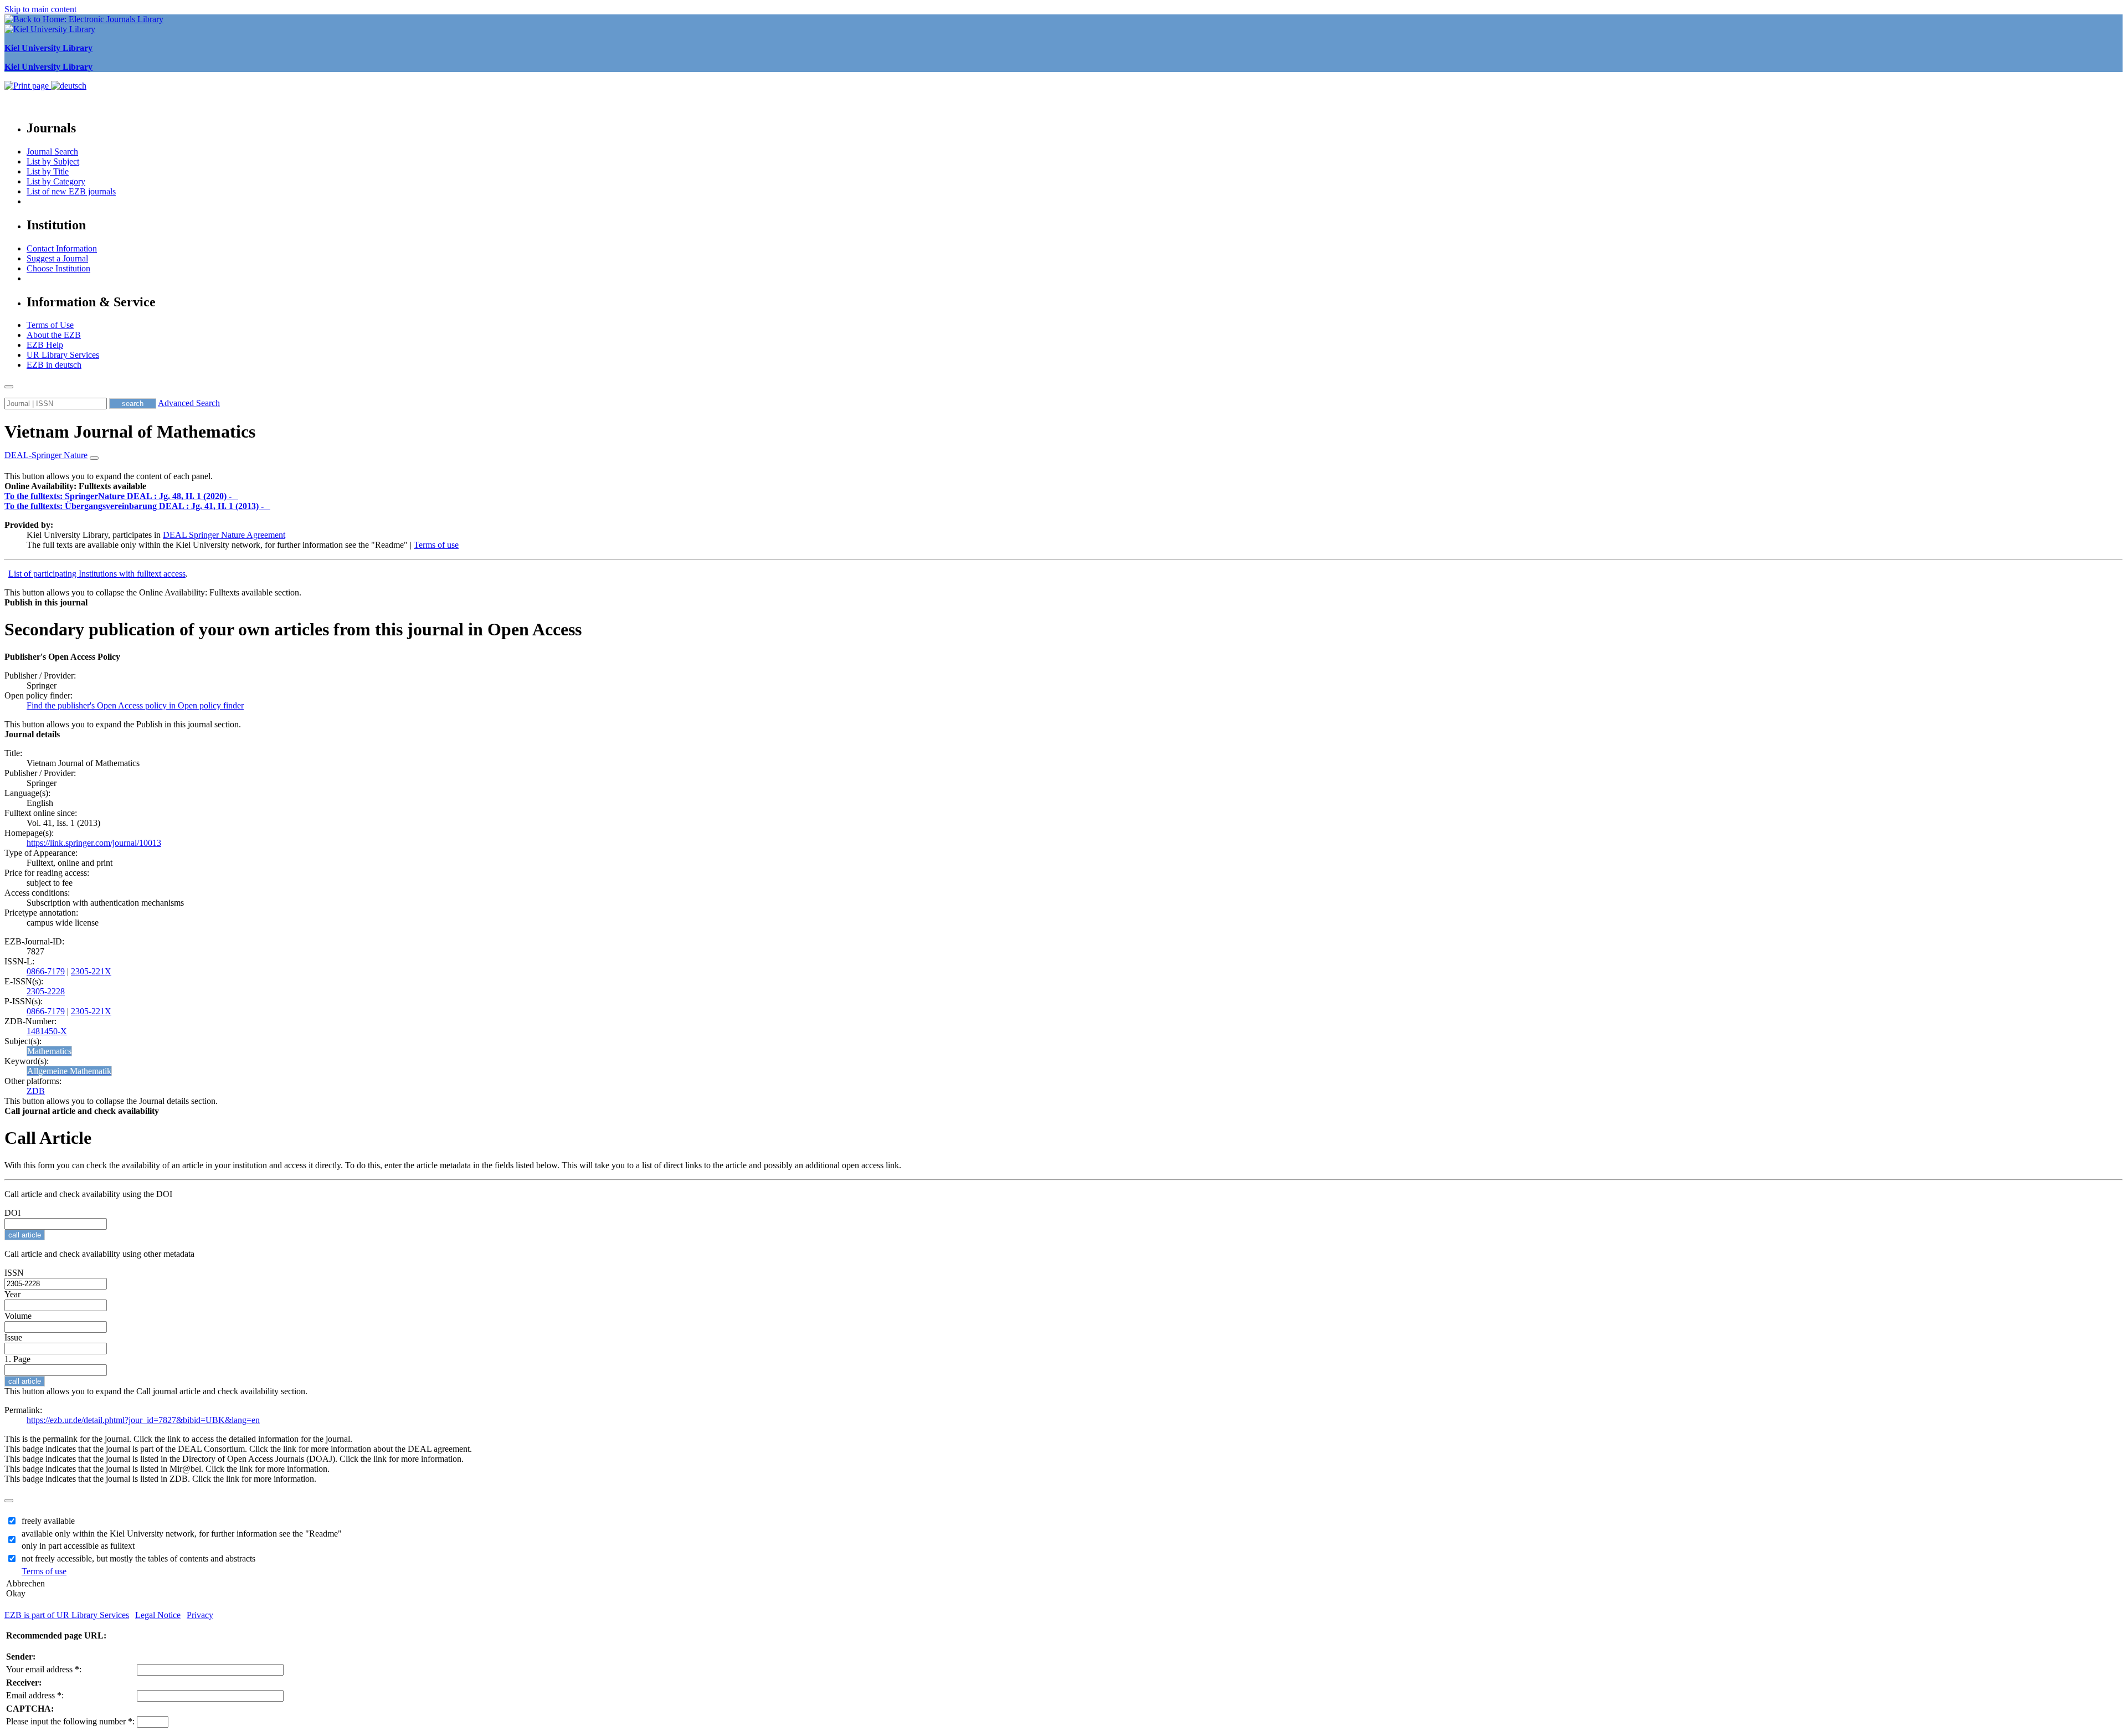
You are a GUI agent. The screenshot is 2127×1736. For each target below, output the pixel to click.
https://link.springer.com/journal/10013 (94, 843)
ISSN (14, 1273)
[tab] (1063, 486)
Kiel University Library (48, 48)
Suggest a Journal (57, 258)
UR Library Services (63, 355)
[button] (75, 486)
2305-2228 (46, 991)
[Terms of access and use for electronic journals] (236, 496)
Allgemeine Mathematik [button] (69, 1071)
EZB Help (45, 345)
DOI (12, 1213)
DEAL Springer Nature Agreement (224, 535)
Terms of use (436, 545)
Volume (18, 1316)
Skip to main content (40, 9)
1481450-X (47, 1031)
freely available (48, 1521)
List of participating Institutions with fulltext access (97, 574)
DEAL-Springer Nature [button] (46, 455)
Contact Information (62, 248)
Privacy (200, 1615)
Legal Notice (158, 1615)
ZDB (36, 1091)
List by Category (56, 181)
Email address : (35, 1695)
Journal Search (52, 151)
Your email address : (44, 1669)
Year (12, 1294)
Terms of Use (50, 325)
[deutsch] (69, 86)
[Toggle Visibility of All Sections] (94, 458)
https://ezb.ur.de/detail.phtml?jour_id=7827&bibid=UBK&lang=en (143, 1420)
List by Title (48, 171)
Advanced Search (189, 403)
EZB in (54, 365)
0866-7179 (46, 971)
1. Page (17, 1359)
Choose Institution (58, 268)
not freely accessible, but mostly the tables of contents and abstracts (138, 1558)
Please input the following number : (70, 1721)
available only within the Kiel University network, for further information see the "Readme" (182, 1534)
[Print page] (28, 86)
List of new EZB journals (71, 191)
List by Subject (53, 161)
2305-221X (91, 971)
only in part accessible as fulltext (78, 1546)
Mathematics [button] (49, 1051)
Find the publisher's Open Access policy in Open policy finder (135, 705)
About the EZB (54, 335)
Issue (13, 1337)
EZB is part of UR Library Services (67, 1615)
